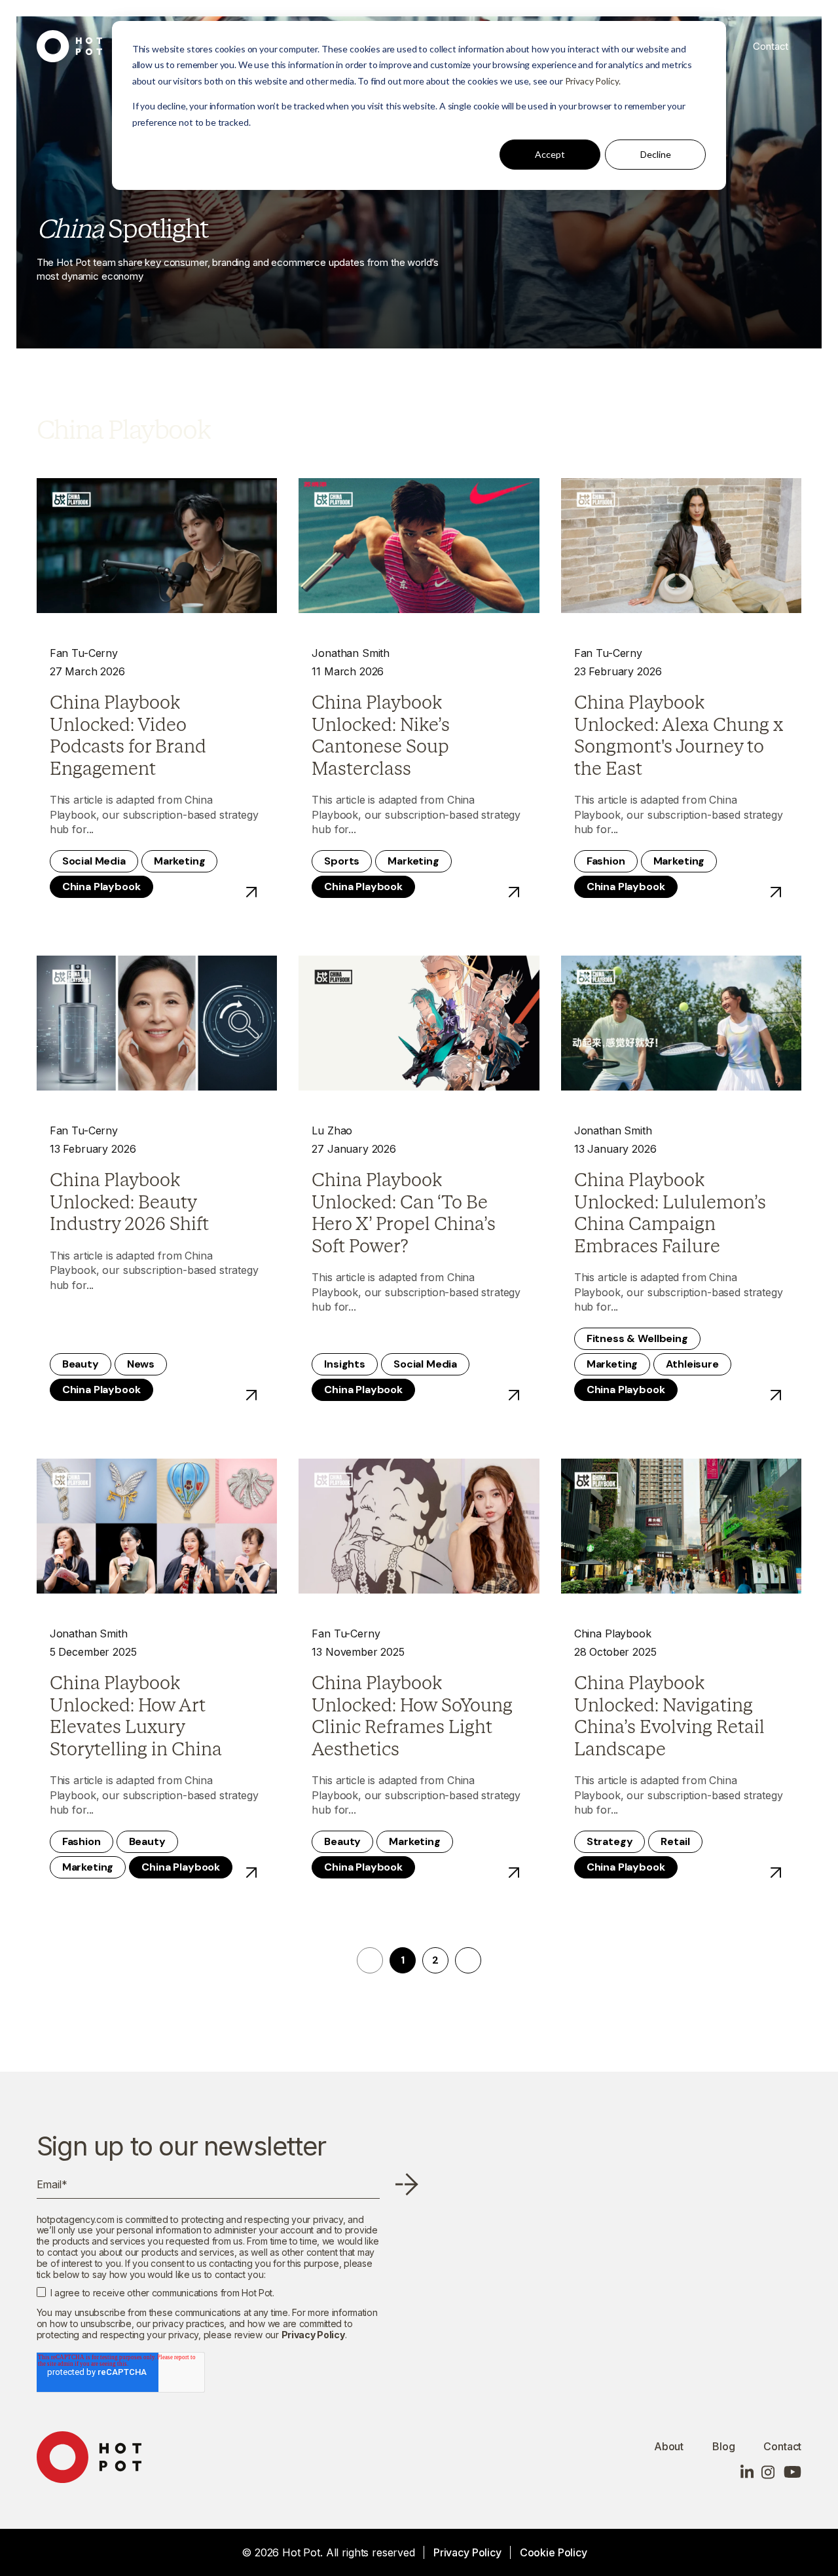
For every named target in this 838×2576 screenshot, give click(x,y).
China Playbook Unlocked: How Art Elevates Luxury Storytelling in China (136, 1716)
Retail (675, 1841)
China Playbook (101, 887)
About (669, 2446)
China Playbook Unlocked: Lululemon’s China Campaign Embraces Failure (670, 1213)
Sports (342, 861)
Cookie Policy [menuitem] (554, 2552)
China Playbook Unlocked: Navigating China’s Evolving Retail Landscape (669, 1716)
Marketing (180, 861)
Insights (345, 1364)
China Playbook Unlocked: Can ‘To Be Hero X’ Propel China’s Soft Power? (404, 1213)
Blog (723, 2446)
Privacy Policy (313, 2335)
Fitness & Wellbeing (637, 1338)
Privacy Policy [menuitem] (467, 2552)
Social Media (94, 861)
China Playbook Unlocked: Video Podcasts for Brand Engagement (128, 736)
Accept (550, 154)
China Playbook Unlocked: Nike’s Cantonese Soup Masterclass (381, 736)
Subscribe (407, 2184)
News (141, 1364)
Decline (656, 154)
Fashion (606, 861)
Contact (771, 46)
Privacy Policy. (593, 81)
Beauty (81, 1364)
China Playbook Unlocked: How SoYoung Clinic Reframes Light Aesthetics (412, 1716)
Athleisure (692, 1364)
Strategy (610, 1841)
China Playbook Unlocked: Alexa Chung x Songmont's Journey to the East (679, 736)
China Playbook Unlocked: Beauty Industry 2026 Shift (129, 1202)
